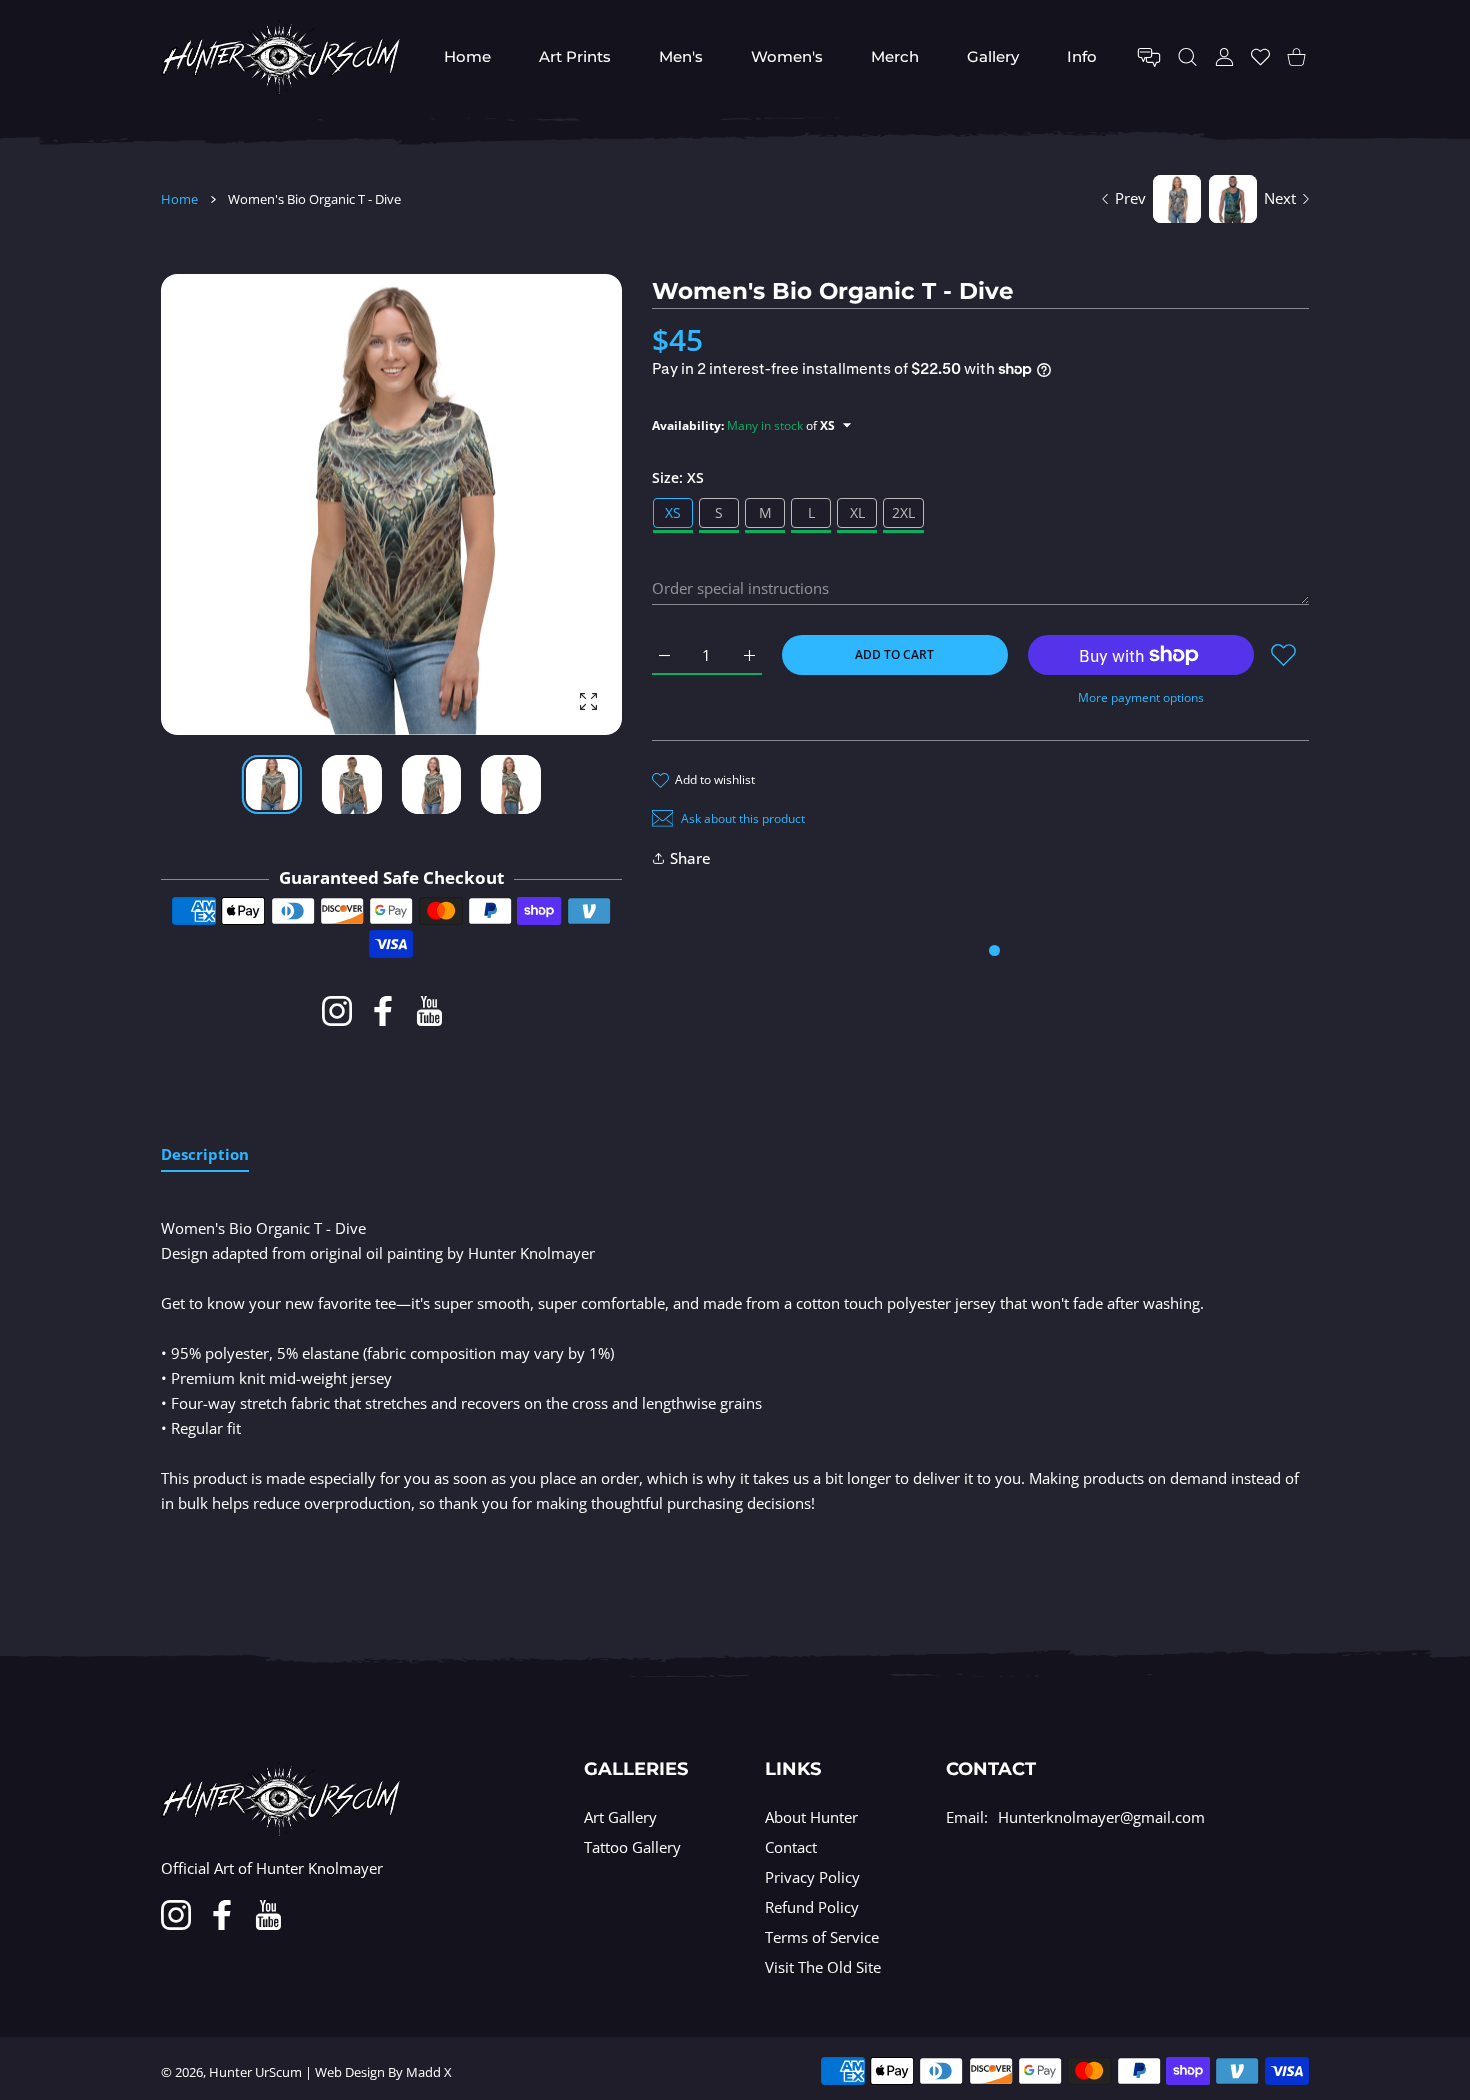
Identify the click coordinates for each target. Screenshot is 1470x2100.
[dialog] (1187, 57)
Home (179, 199)
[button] (559, 505)
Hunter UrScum (255, 2072)
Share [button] (690, 858)
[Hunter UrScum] (281, 57)
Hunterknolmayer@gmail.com (1101, 1817)
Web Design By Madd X (383, 2072)
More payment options (1141, 697)
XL (857, 512)
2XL (903, 512)
